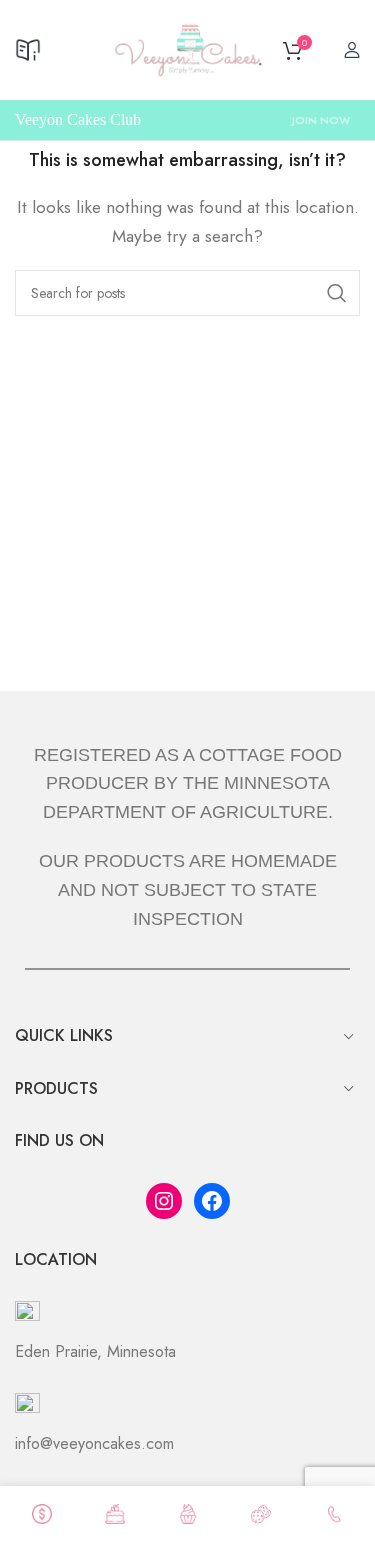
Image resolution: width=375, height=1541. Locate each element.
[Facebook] (212, 1201)
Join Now (321, 120)
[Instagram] (164, 1201)
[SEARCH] (337, 293)
